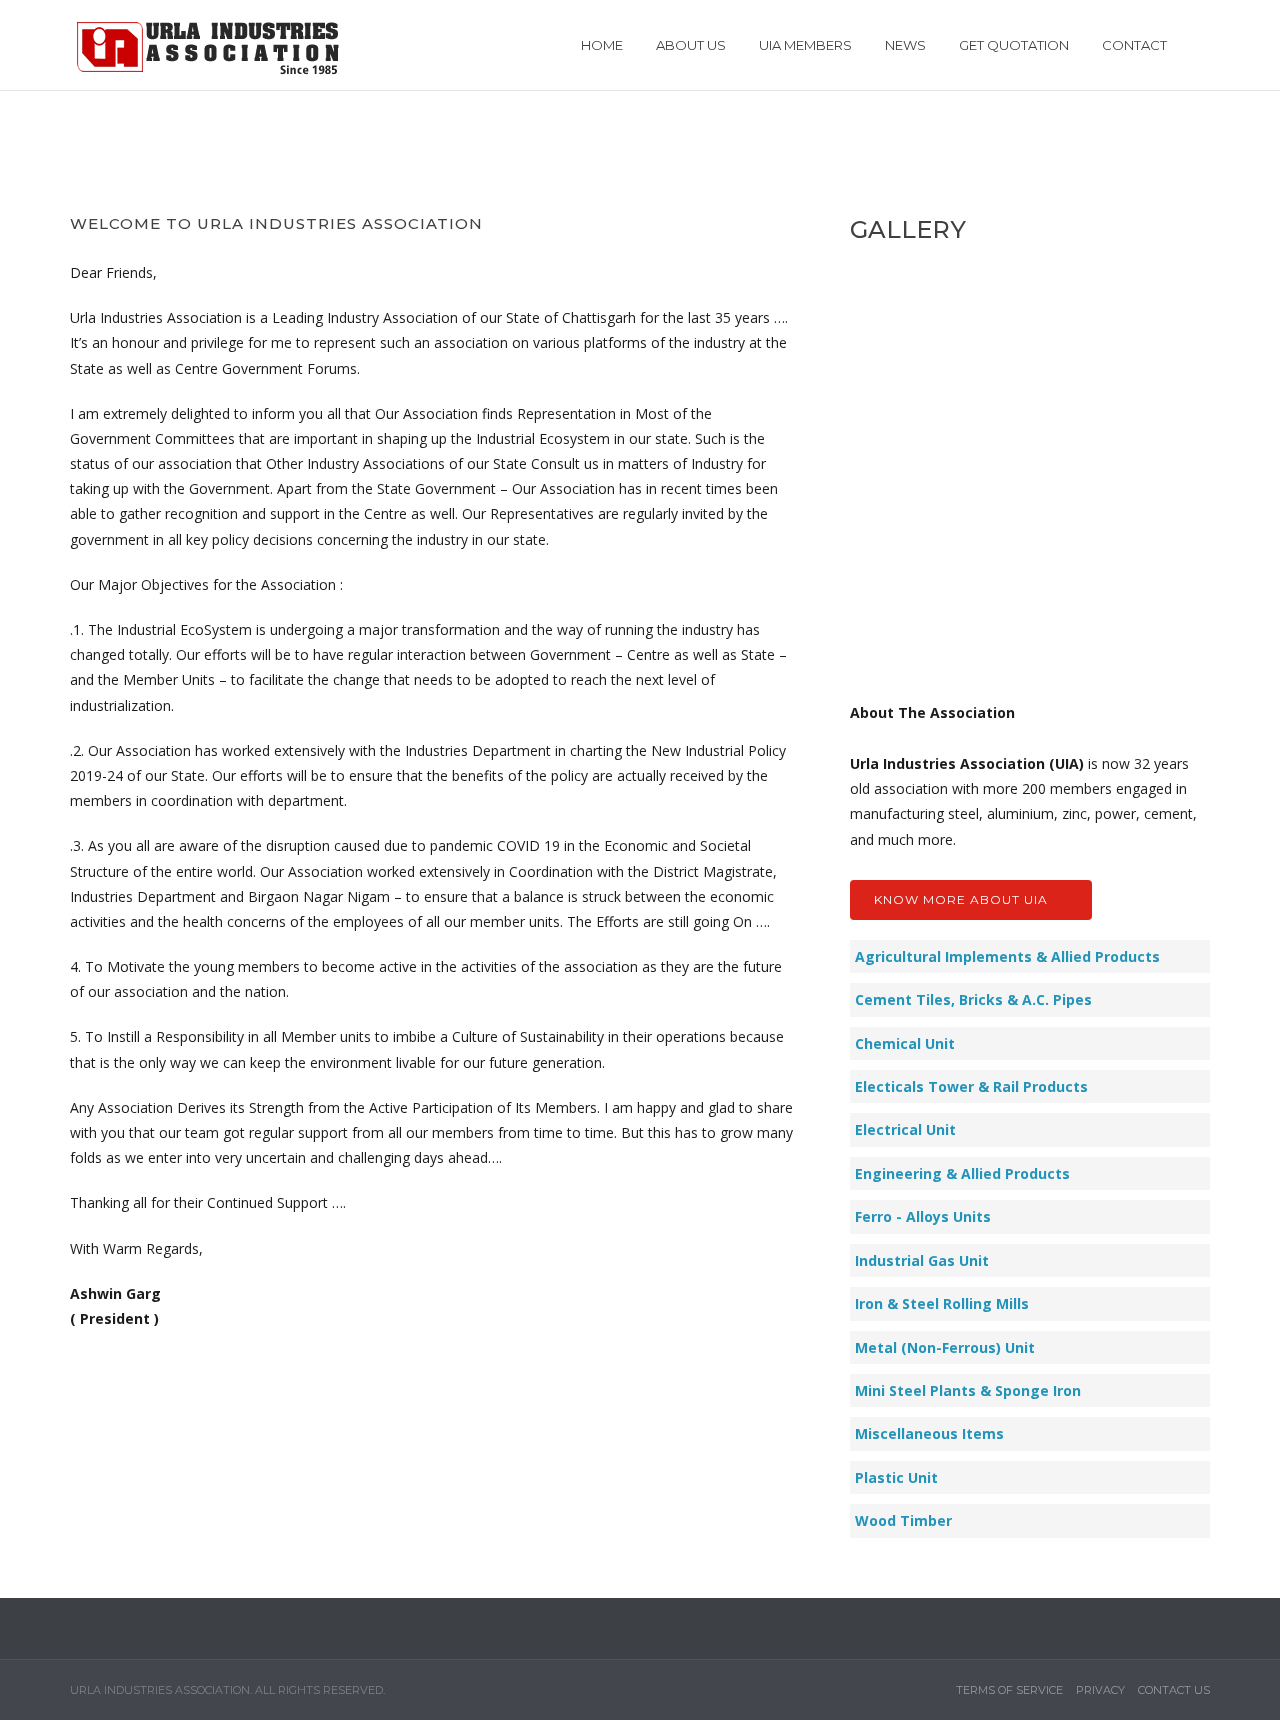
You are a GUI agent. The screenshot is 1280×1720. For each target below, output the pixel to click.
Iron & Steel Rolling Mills (942, 1303)
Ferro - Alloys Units (923, 1216)
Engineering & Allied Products (962, 1173)
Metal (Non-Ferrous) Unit (945, 1347)
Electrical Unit (905, 1129)
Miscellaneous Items (929, 1433)
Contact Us (1174, 1690)
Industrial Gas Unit (922, 1260)
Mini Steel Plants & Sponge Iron (968, 1390)
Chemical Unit (905, 1043)
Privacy (1100, 1690)
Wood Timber (903, 1520)
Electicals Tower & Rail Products (971, 1086)
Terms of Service (1009, 1690)
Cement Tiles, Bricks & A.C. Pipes (973, 999)
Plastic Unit (896, 1477)
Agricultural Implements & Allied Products (1007, 956)
